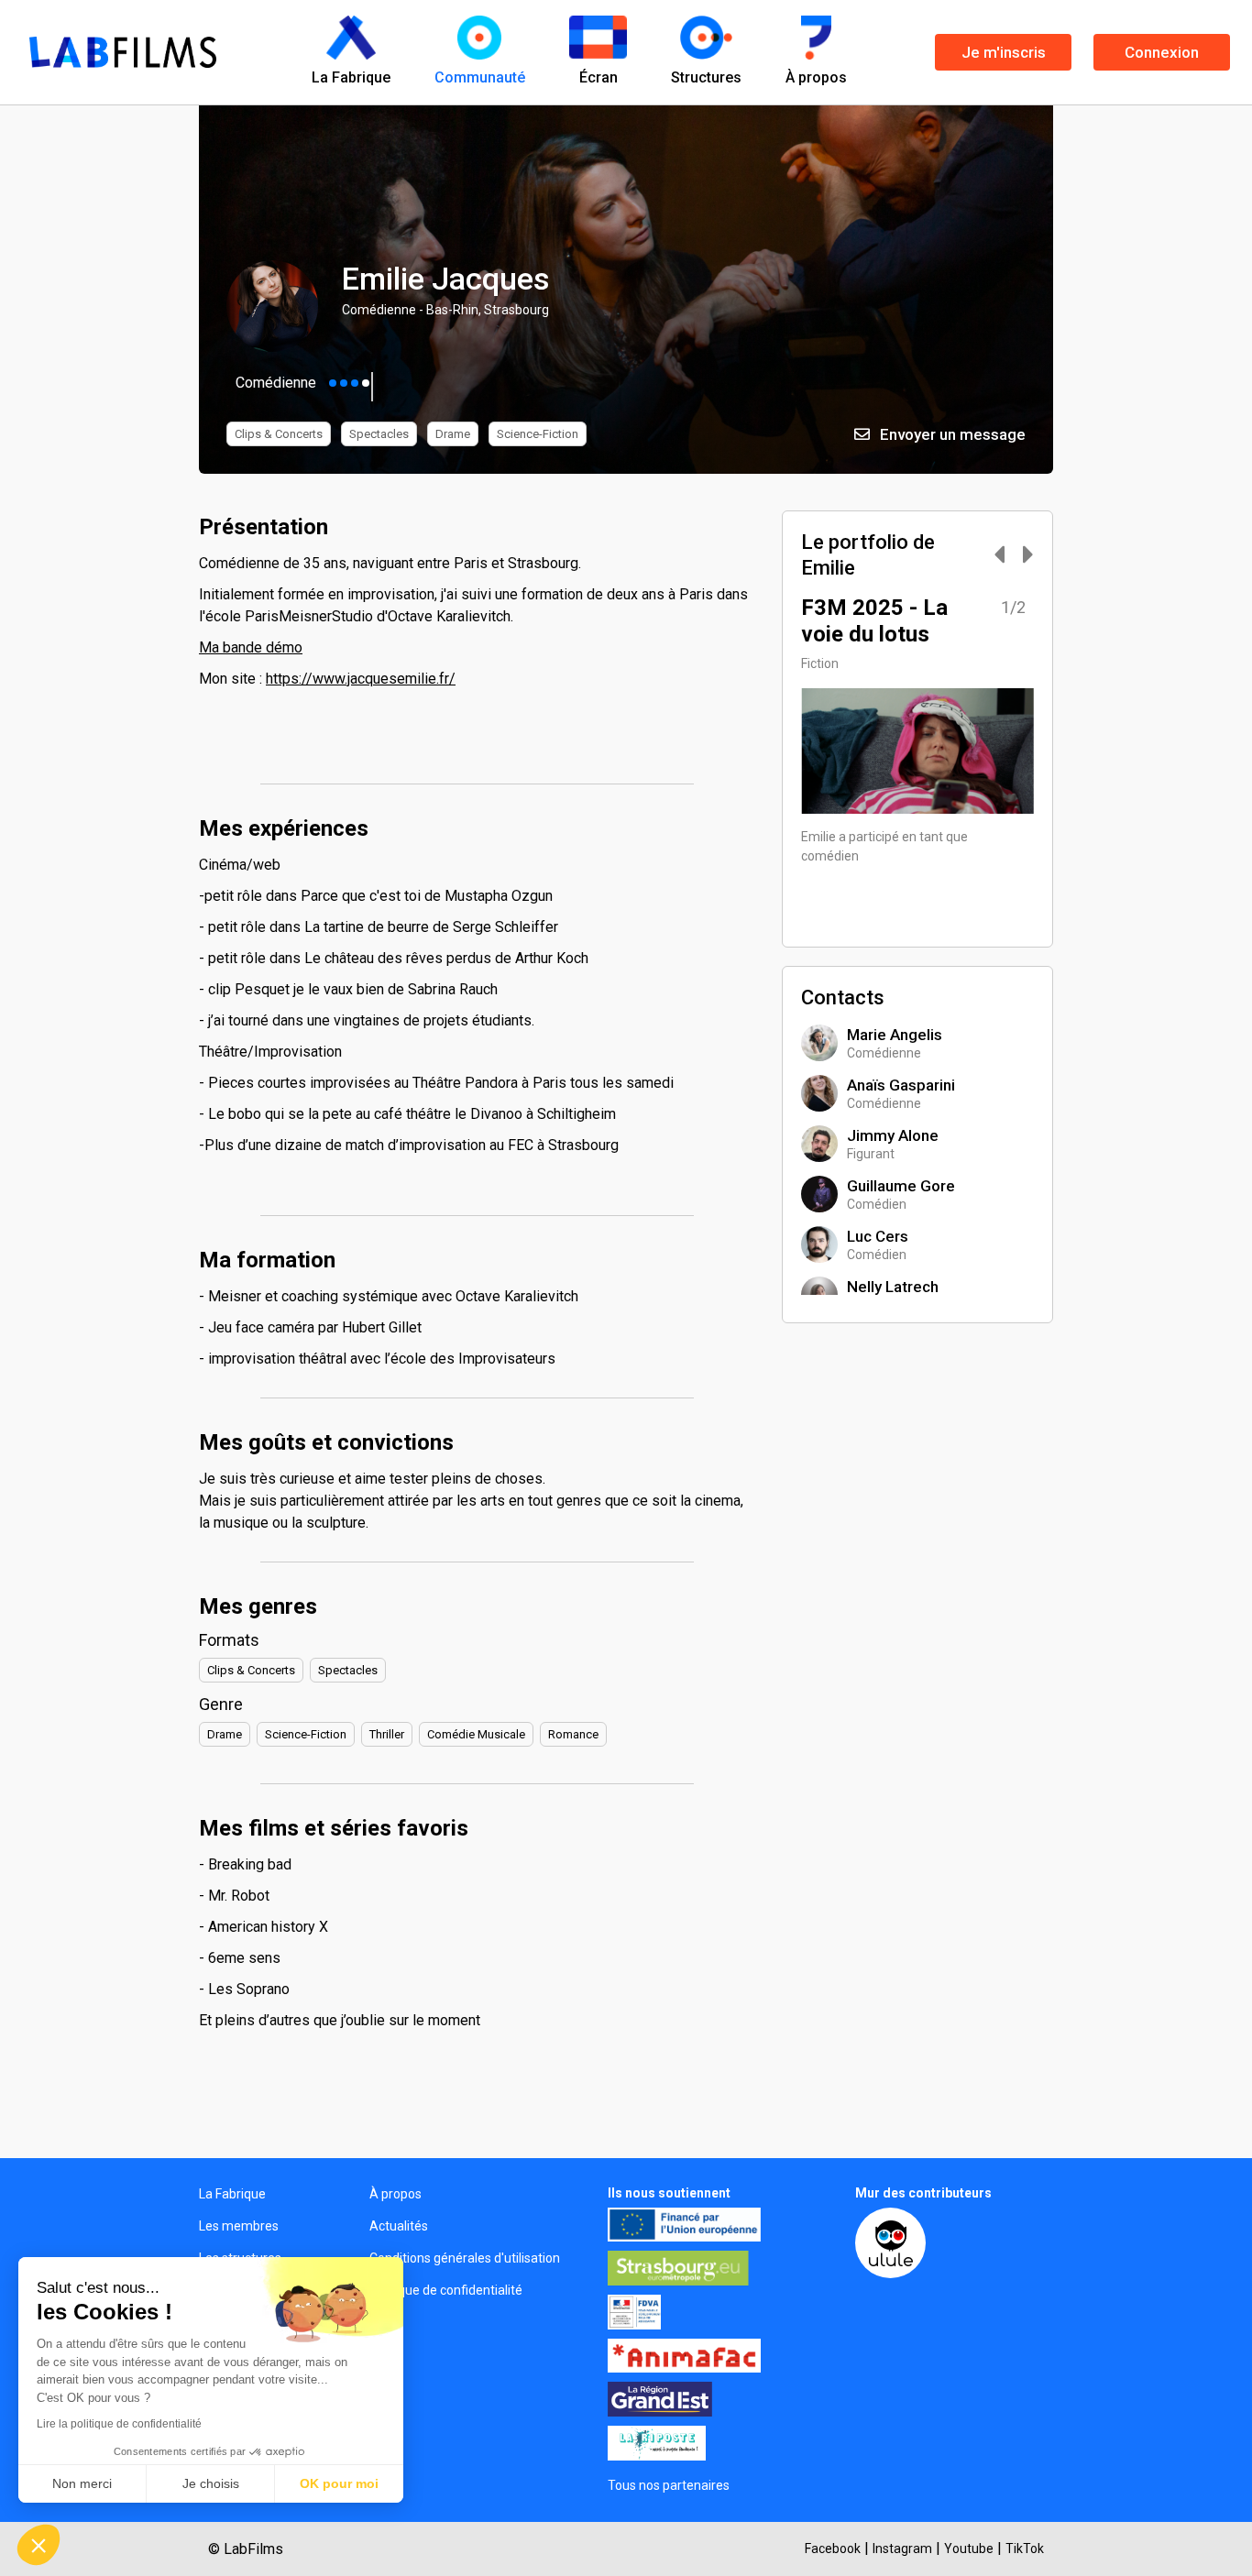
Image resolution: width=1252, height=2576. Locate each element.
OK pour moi (339, 2483)
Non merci (82, 2483)
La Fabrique (232, 2194)
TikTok (1025, 2549)
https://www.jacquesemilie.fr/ (361, 679)
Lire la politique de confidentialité (119, 2424)
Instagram (902, 2549)
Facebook (833, 2549)
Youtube (969, 2549)
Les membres (239, 2226)
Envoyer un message (951, 434)
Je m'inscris (1004, 52)
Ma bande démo (251, 647)
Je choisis (211, 2483)
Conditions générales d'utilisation (465, 2258)
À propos (395, 2194)
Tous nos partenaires (669, 2485)
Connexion (1162, 52)
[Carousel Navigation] (1005, 556)
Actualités (399, 2226)
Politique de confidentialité (446, 2290)
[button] (38, 2545)
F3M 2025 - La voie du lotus (874, 621)
